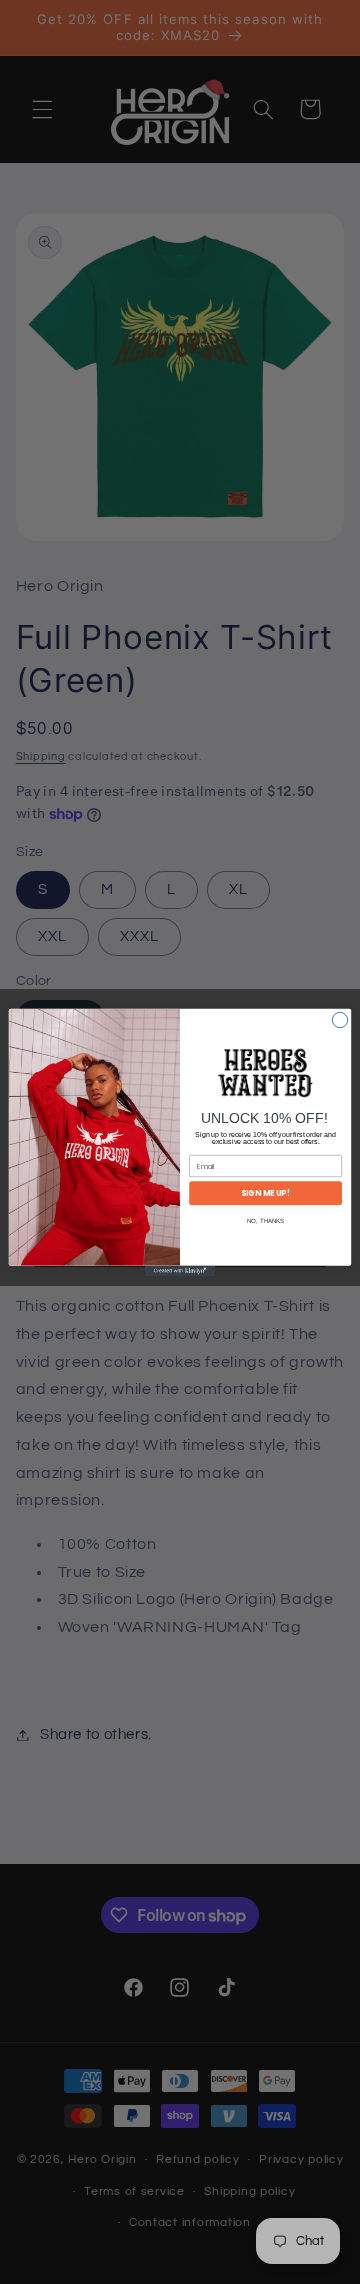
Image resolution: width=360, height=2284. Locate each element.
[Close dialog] (339, 1019)
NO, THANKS (265, 1220)
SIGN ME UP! (265, 1192)
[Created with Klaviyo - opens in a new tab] (180, 1270)
